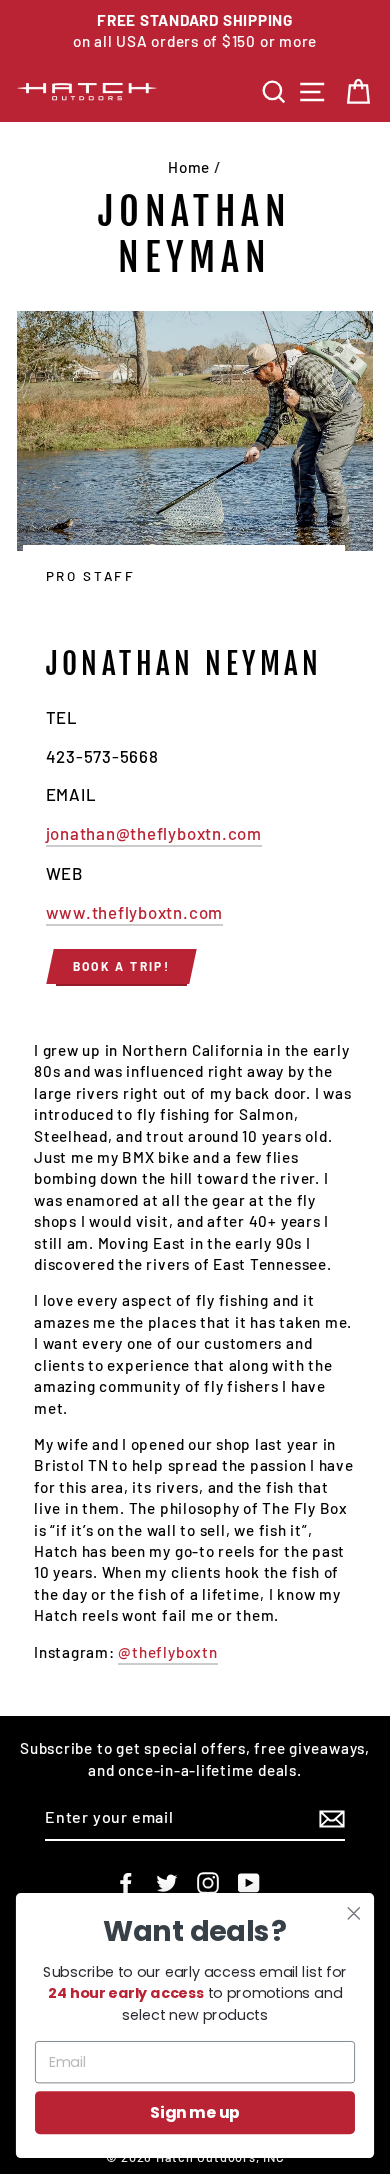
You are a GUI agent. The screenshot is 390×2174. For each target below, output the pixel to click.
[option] (195, 31)
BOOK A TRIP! (122, 966)
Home (189, 167)
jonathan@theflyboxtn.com (154, 833)
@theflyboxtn (167, 1652)
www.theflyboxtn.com (135, 912)
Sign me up (195, 2113)
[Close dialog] (354, 1913)
